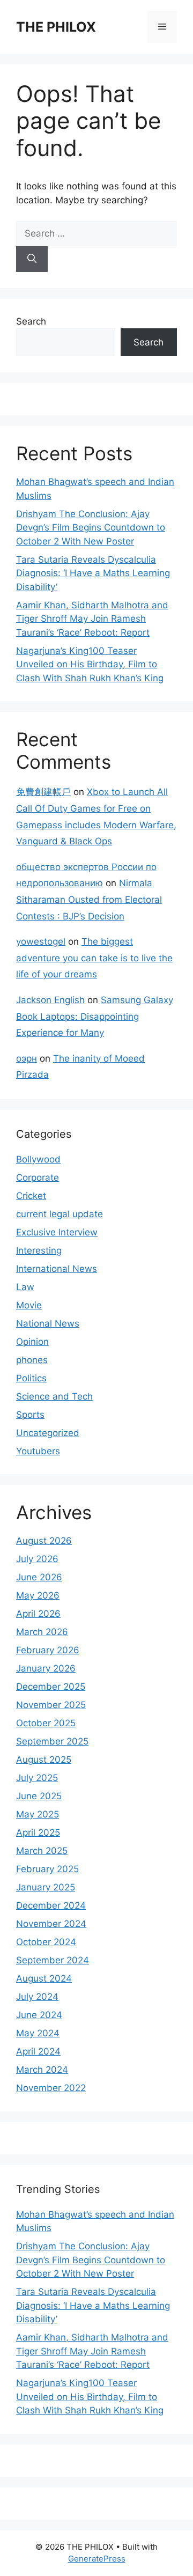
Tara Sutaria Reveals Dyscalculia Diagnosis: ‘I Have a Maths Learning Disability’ (93, 573)
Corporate (38, 1177)
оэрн (27, 1058)
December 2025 (51, 1687)
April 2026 (38, 1614)
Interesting (39, 1250)
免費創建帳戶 (43, 792)
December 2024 (51, 1905)
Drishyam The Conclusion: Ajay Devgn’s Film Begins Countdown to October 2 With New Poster (91, 528)
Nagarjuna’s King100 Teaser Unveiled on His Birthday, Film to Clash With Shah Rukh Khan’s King (90, 664)
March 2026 (42, 1632)
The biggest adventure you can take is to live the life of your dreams (94, 958)
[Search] (32, 259)
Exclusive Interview (57, 1232)
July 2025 (37, 1778)
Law (25, 1287)
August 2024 (44, 1978)
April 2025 (38, 1832)
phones (32, 1360)
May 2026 (38, 1595)
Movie (29, 1305)
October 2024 (46, 1942)
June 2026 (39, 1577)
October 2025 (46, 1723)
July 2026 (37, 1559)
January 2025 (46, 1887)
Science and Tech (54, 1396)
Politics (31, 1378)
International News (57, 1269)
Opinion (32, 1342)
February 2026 (48, 1650)
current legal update (60, 1214)
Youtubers (38, 1451)
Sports (30, 1415)
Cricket (31, 1196)
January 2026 (46, 1668)
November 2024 (51, 1924)
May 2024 (38, 2033)
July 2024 (37, 1997)
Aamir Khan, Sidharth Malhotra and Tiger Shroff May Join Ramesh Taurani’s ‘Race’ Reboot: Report (92, 619)
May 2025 (38, 1814)
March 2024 (42, 2070)
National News (48, 1323)
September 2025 (52, 1741)
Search (31, 321)
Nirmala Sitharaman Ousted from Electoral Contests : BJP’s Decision (89, 899)
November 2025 (51, 1705)
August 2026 (44, 1541)
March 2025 (42, 1851)
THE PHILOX (56, 27)
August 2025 (44, 1760)
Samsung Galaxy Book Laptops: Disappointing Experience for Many (95, 1016)
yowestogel (41, 941)
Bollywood (38, 1159)
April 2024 (38, 2051)
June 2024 (39, 2015)
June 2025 (39, 1796)
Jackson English (50, 1000)
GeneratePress (97, 2559)
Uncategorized (48, 1433)
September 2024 (53, 1960)
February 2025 (47, 1869)
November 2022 (51, 2088)
